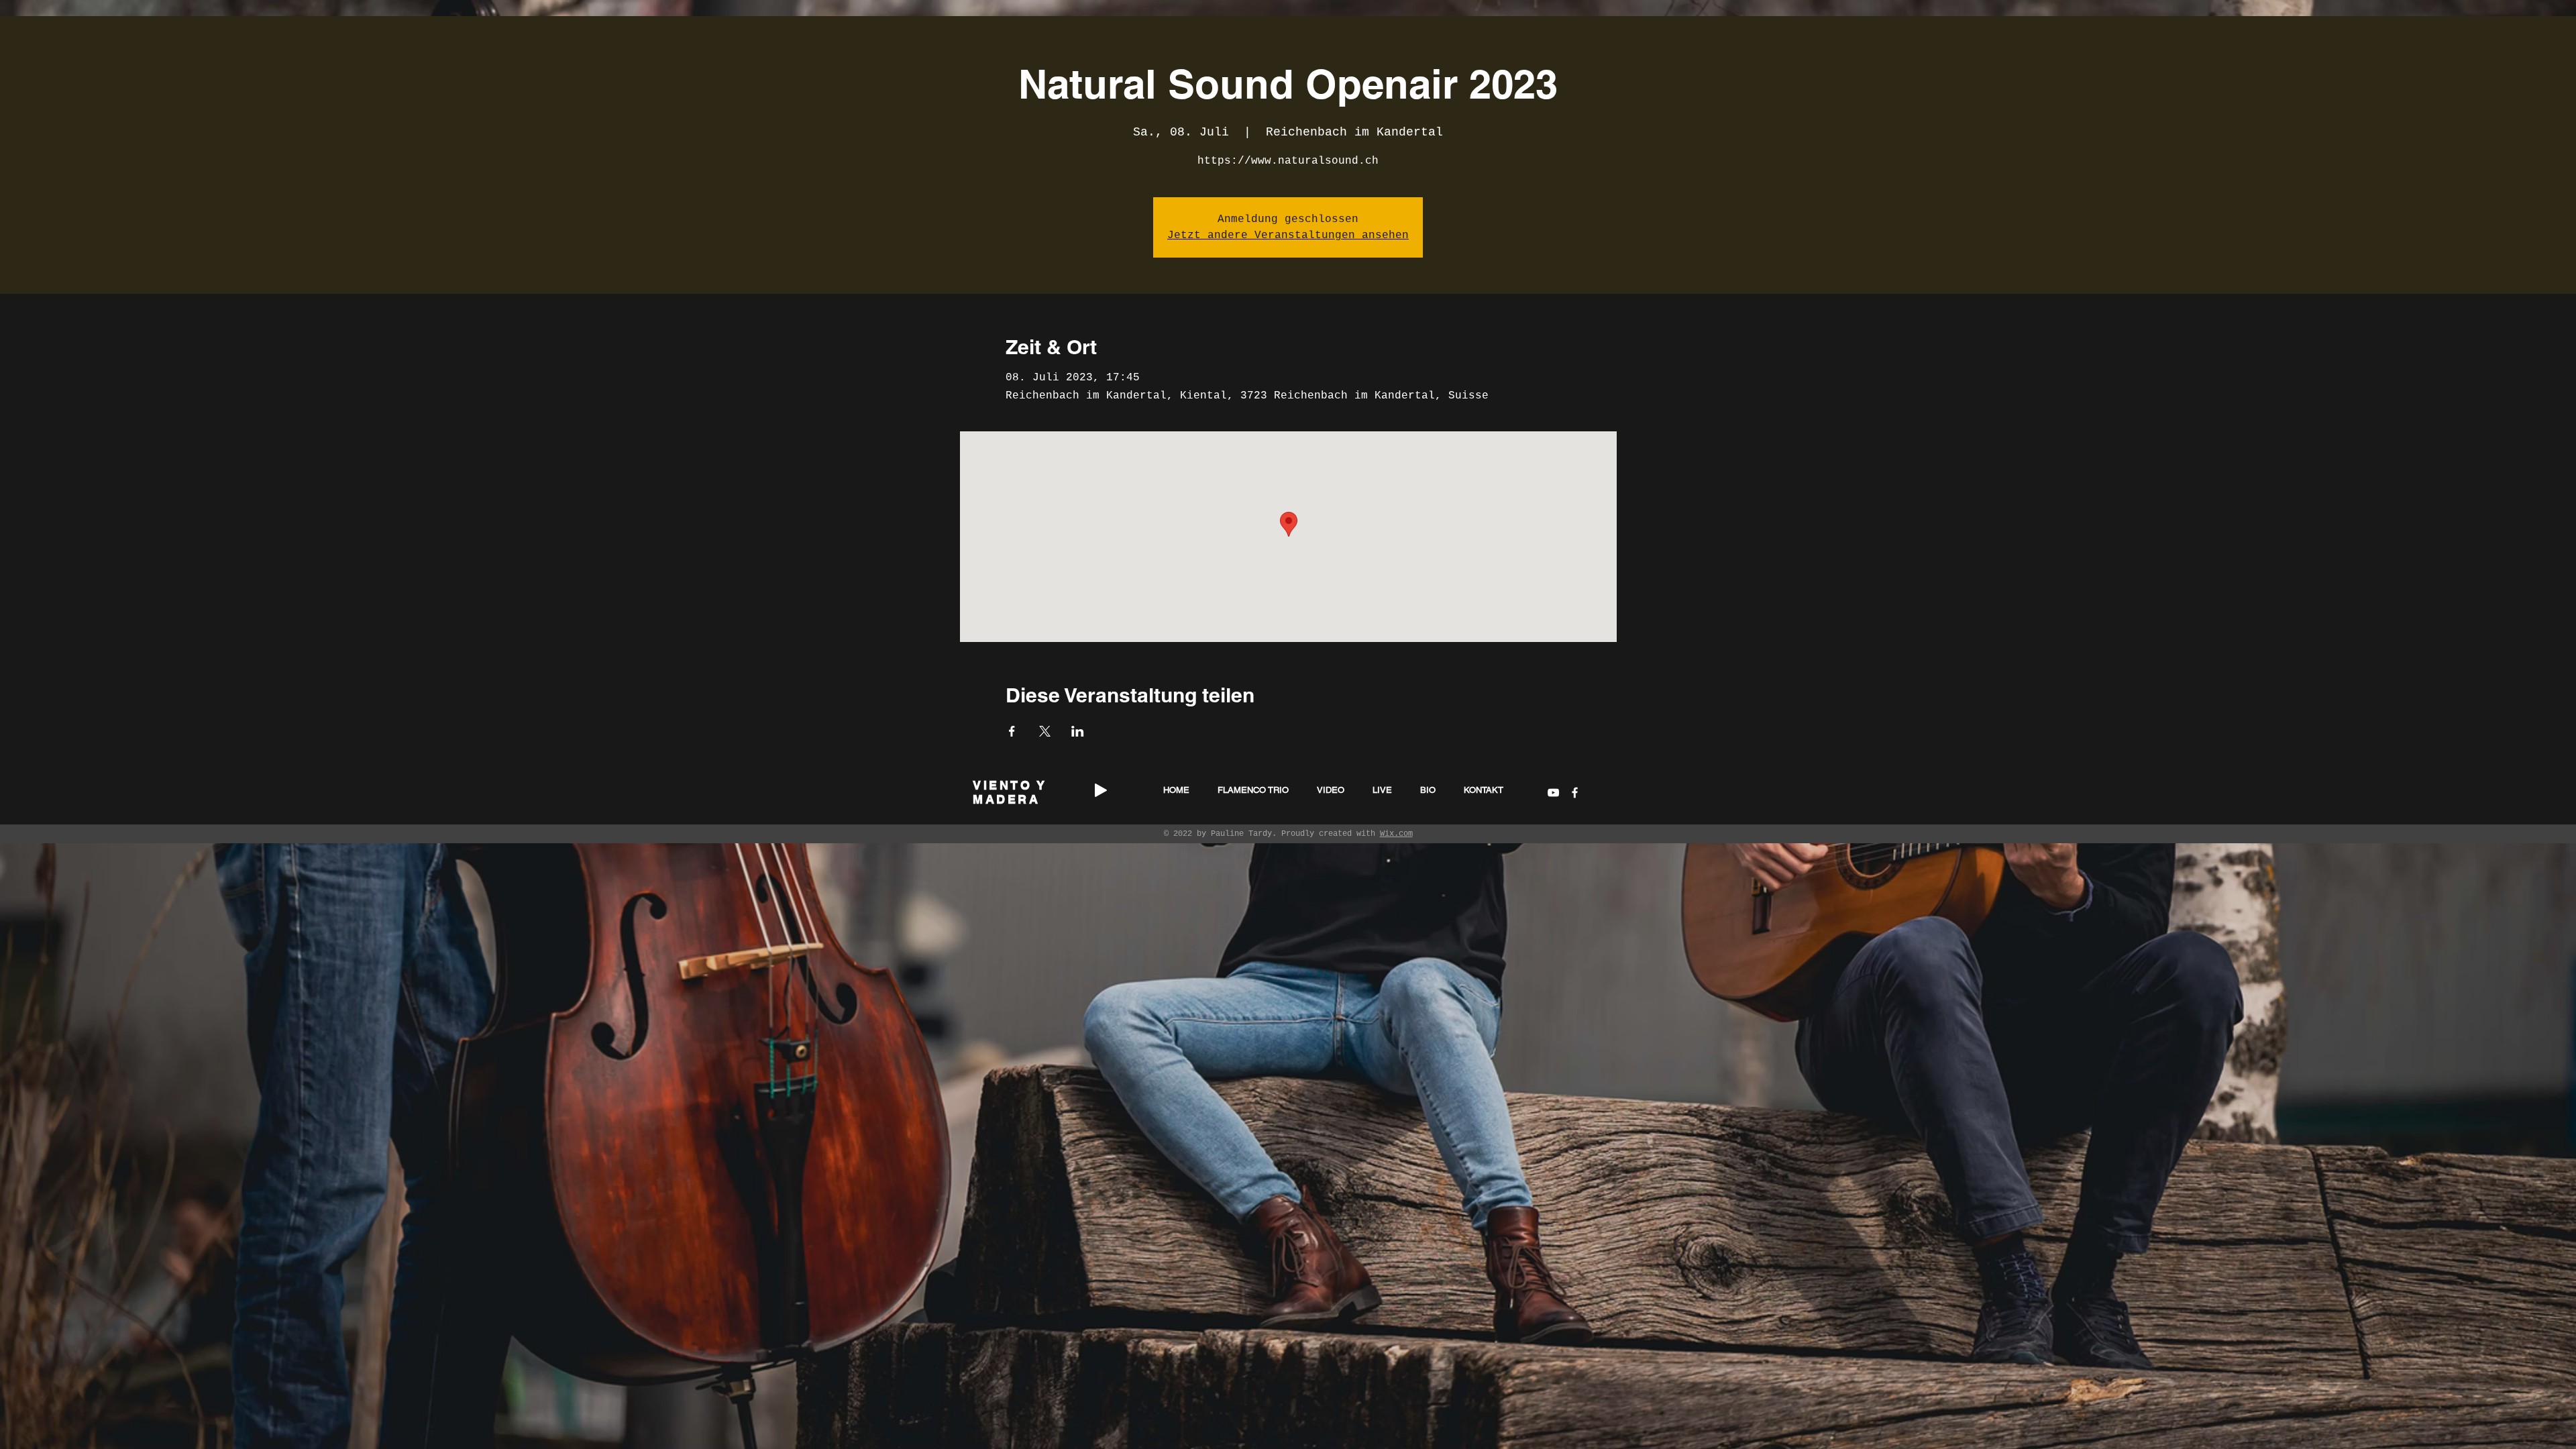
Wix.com (1396, 834)
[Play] (1101, 790)
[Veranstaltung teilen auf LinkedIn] (1078, 731)
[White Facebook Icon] (1575, 793)
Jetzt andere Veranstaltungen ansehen (1288, 235)
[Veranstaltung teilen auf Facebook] (1012, 731)
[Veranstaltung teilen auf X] (1045, 731)
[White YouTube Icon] (1553, 793)
